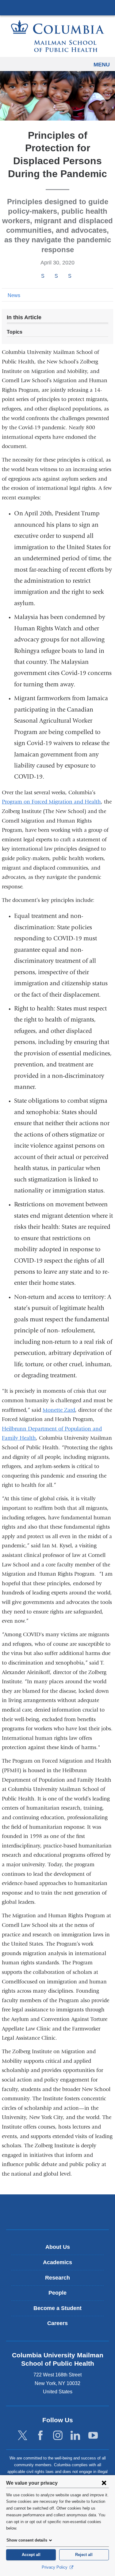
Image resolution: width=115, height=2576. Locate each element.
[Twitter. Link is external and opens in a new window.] (23, 2436)
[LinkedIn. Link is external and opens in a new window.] (75, 2436)
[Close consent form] (104, 2483)
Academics (57, 2262)
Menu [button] (102, 65)
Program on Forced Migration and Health (51, 802)
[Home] (58, 36)
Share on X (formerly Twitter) (56, 276)
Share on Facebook (43, 276)
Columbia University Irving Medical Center (57, 7)
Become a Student (57, 2308)
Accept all (31, 2555)
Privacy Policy (55, 2567)
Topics (15, 332)
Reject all (84, 2555)
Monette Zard (59, 1410)
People (57, 2293)
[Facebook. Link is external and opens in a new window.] (40, 2436)
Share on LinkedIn (70, 276)
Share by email (78, 276)
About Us (58, 2247)
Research (57, 2278)
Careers (57, 2323)
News (14, 295)
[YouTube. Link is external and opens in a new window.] (93, 2436)
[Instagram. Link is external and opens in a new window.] (58, 2436)
